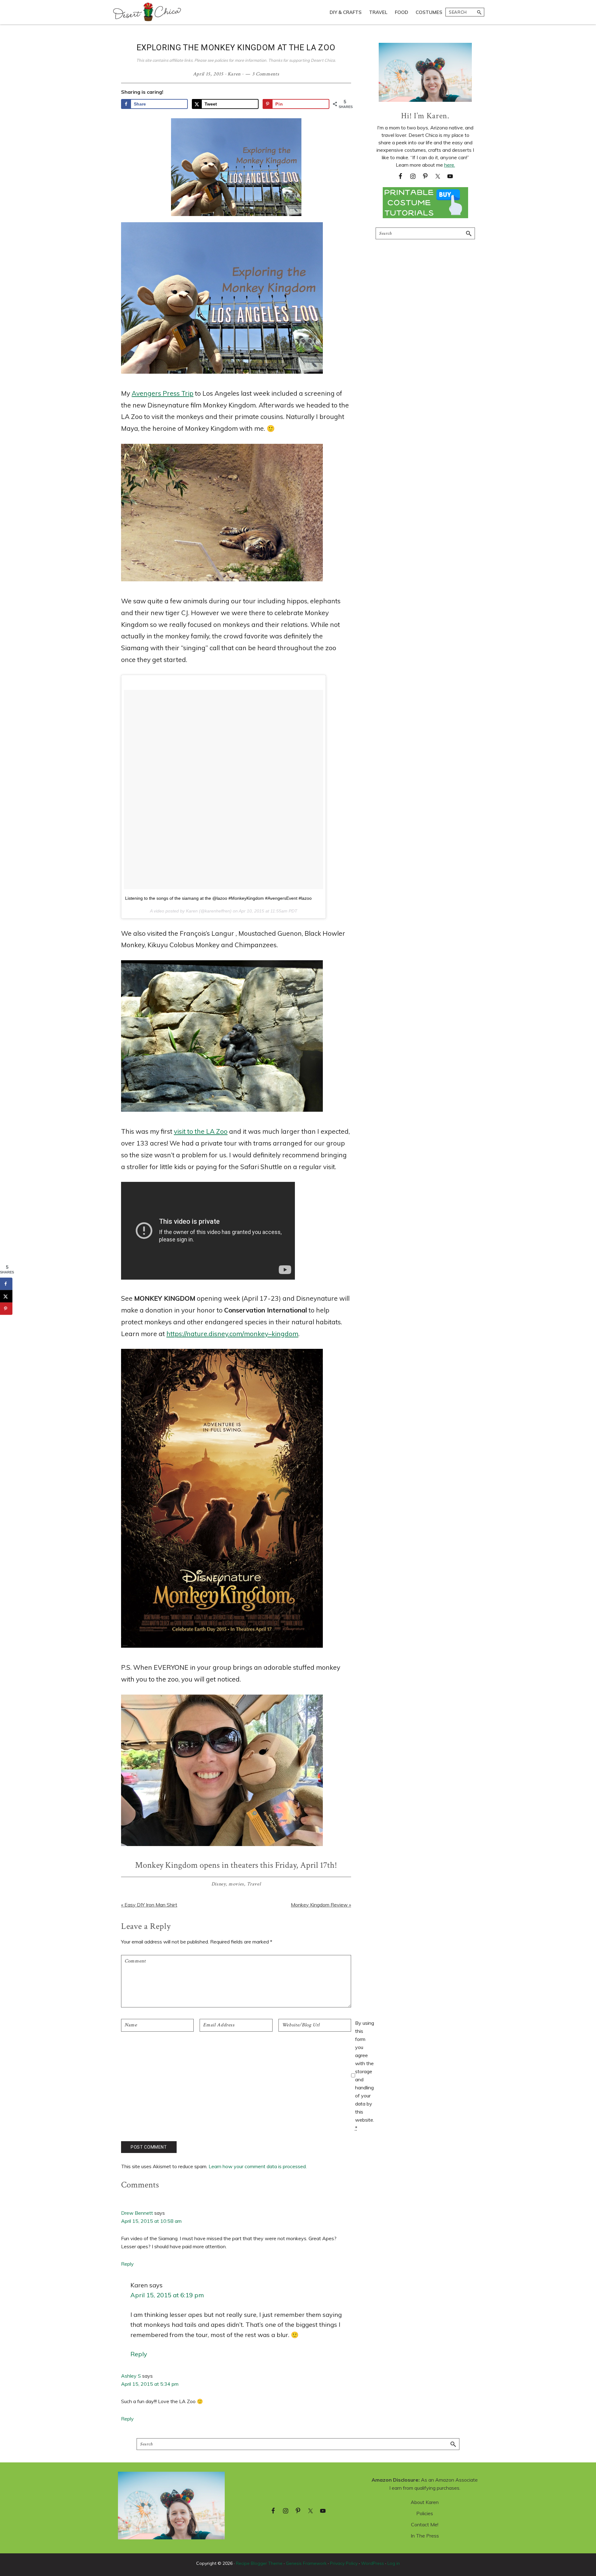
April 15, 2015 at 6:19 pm (167, 2295)
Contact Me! (425, 2524)
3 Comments (266, 74)
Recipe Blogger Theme (259, 2563)
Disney (219, 1884)
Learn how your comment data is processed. (258, 2166)
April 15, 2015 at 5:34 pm (150, 2384)
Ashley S (131, 2376)
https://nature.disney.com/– (232, 1334)
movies (236, 1884)
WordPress (372, 2563)
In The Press (425, 2536)
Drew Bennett (137, 2213)
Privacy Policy (344, 2563)
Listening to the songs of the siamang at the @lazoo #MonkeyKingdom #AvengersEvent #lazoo (218, 898)
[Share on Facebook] (6, 1284)
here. (450, 165)
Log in (394, 2563)
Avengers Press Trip (163, 393)
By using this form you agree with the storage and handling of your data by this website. (365, 2075)
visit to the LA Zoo (201, 1131)
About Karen (425, 2502)
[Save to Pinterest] (6, 1308)
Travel (254, 1884)
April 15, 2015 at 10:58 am (151, 2221)
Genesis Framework (306, 2563)
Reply (127, 2264)
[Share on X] (6, 1296)
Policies (425, 2513)
